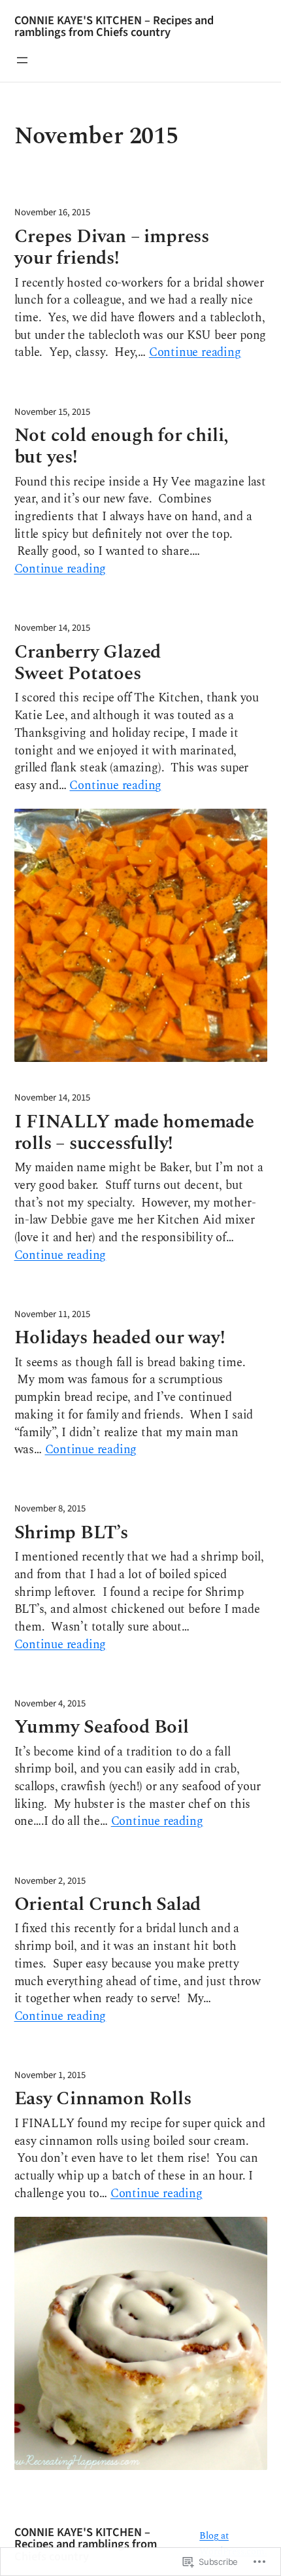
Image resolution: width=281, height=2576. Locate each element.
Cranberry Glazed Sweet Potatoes (88, 663)
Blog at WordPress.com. (233, 2544)
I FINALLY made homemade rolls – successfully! (134, 1133)
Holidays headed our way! (120, 1338)
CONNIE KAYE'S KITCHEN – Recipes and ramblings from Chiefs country (114, 26)
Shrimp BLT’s (72, 1533)
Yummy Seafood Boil (102, 1727)
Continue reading (195, 353)
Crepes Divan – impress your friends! (112, 248)
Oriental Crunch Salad (108, 1904)
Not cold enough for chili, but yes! (122, 447)
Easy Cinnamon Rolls (103, 2099)
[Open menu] (22, 60)
